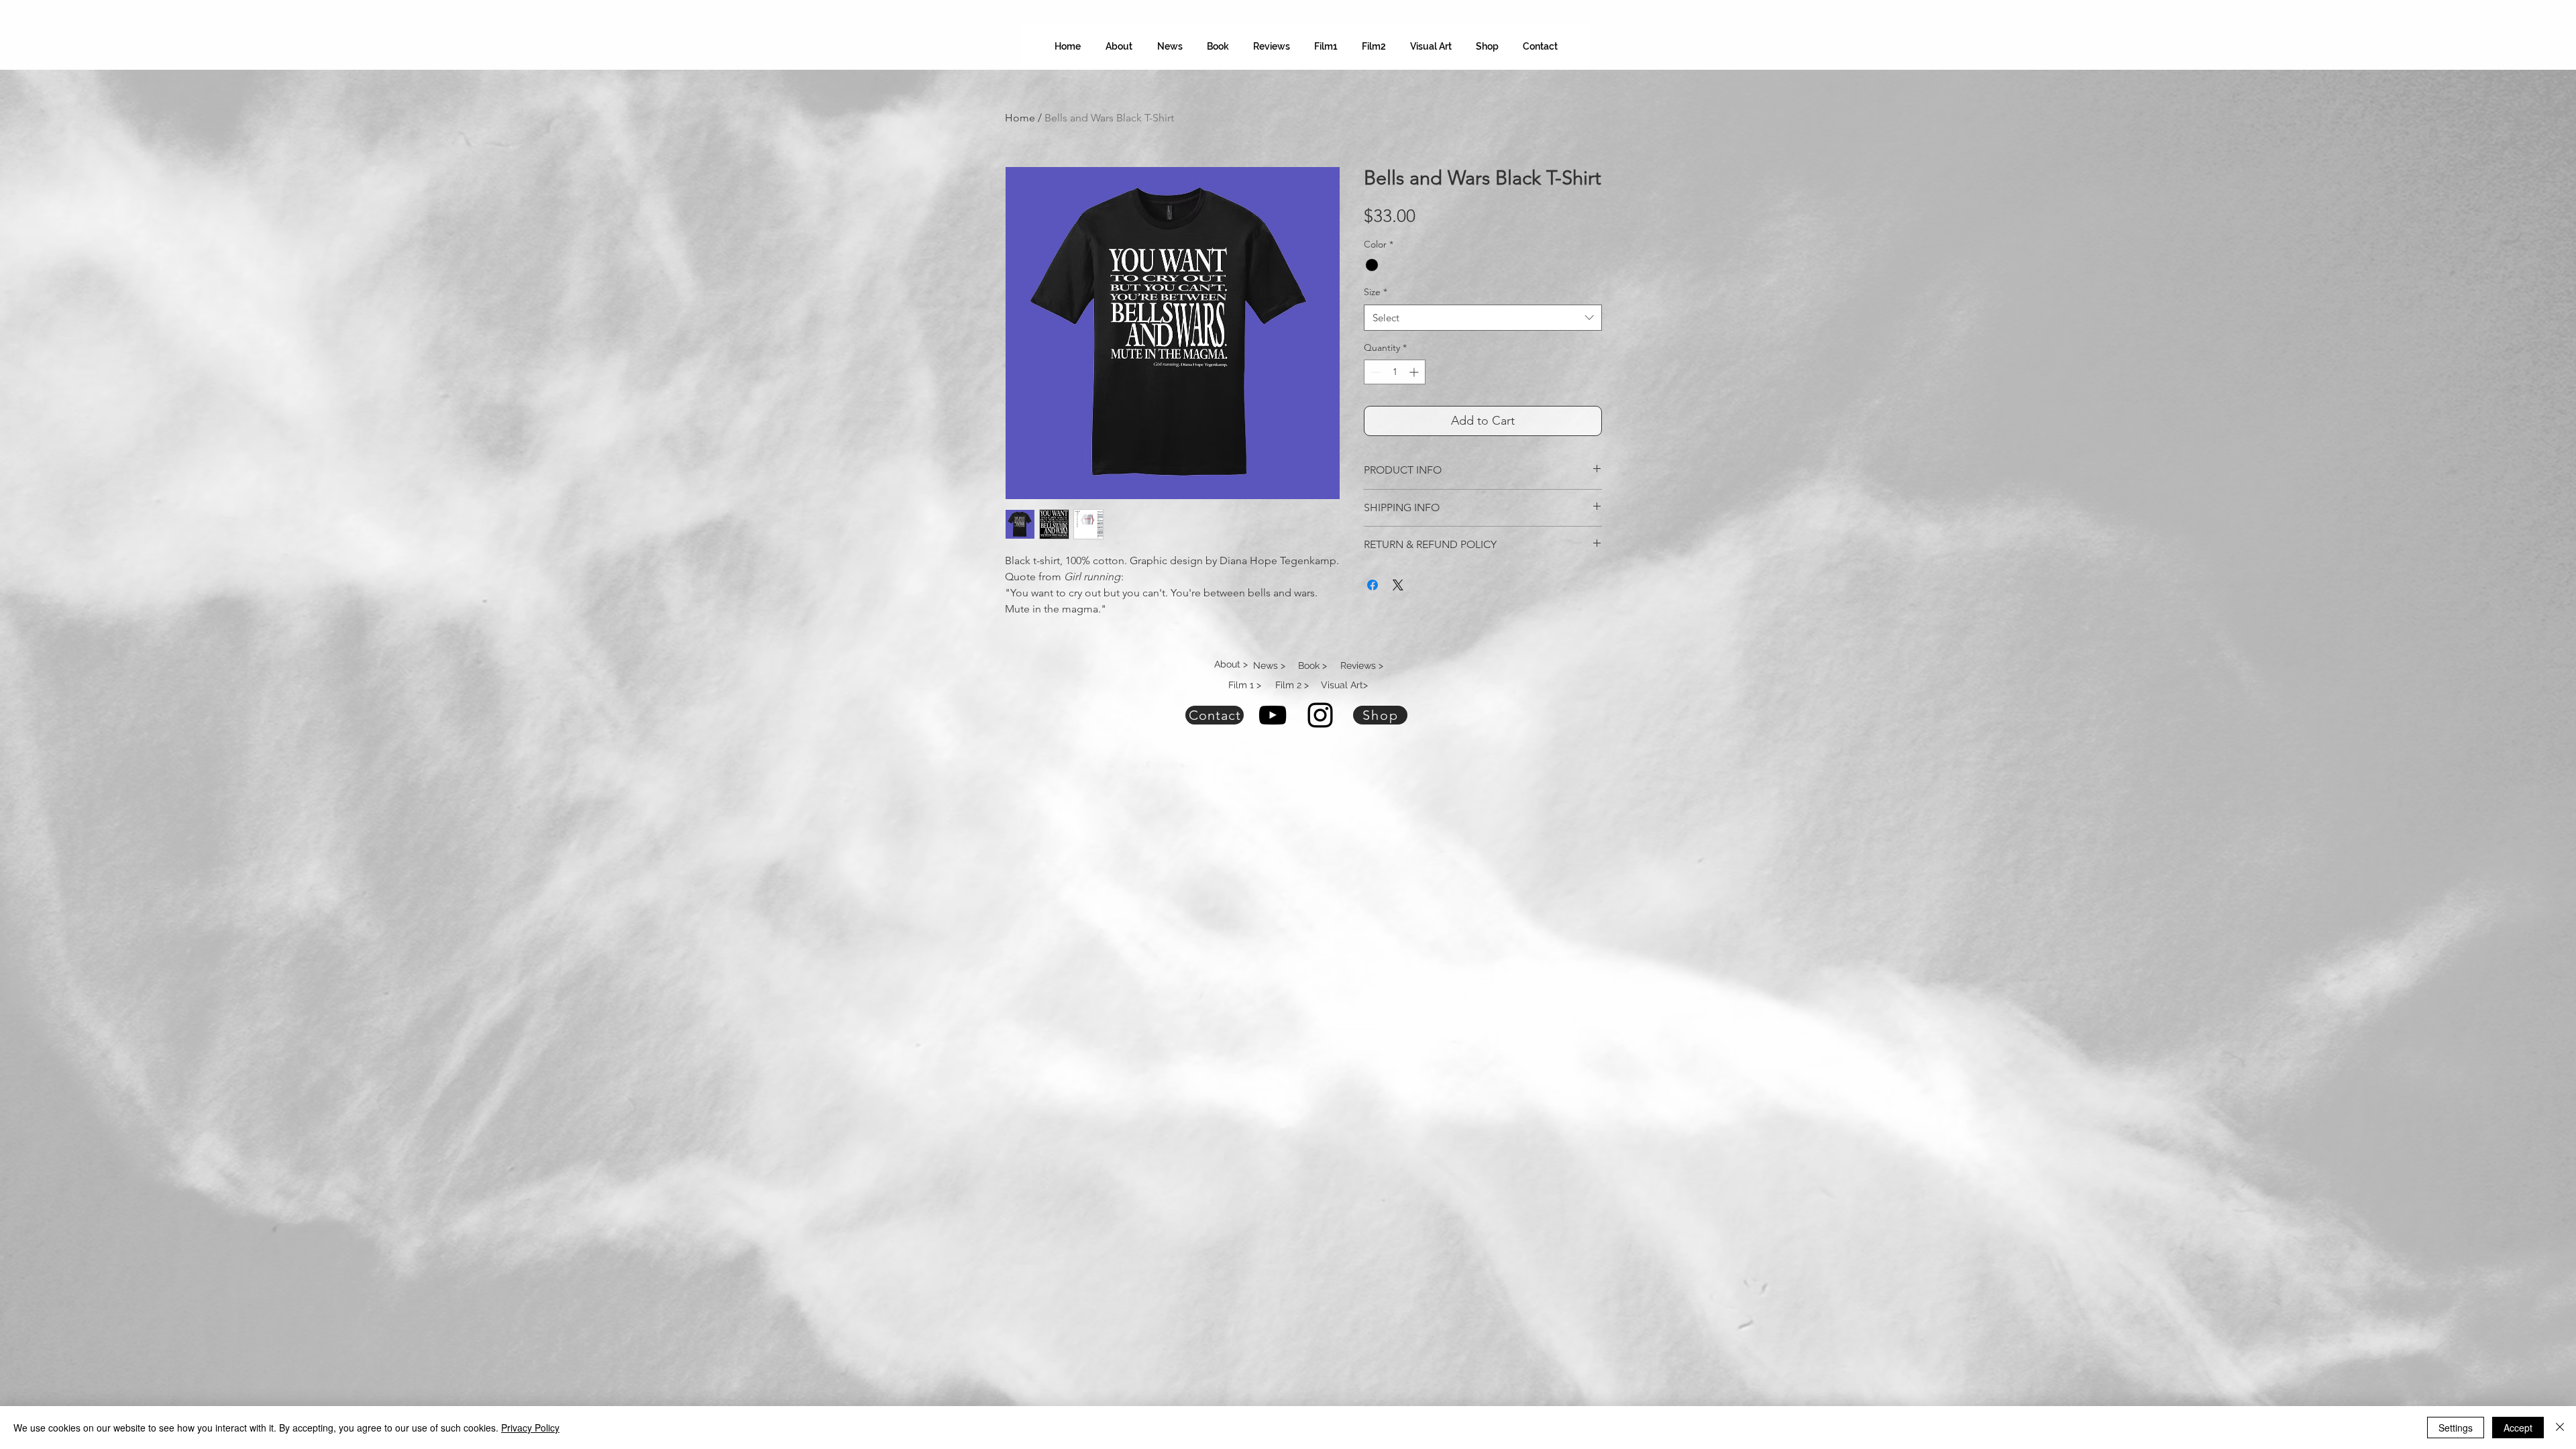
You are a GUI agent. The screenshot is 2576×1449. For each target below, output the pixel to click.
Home (1020, 118)
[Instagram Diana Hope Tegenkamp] (1320, 715)
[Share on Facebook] (1373, 585)
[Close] (2560, 1428)
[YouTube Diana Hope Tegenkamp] (1273, 715)
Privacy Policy (530, 1428)
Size (1376, 292)
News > (1269, 665)
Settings (2456, 1428)
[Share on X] (1398, 585)
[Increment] (1415, 372)
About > (1231, 664)
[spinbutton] (1395, 372)
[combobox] (1483, 318)
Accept (2518, 1428)
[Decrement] (1374, 372)
